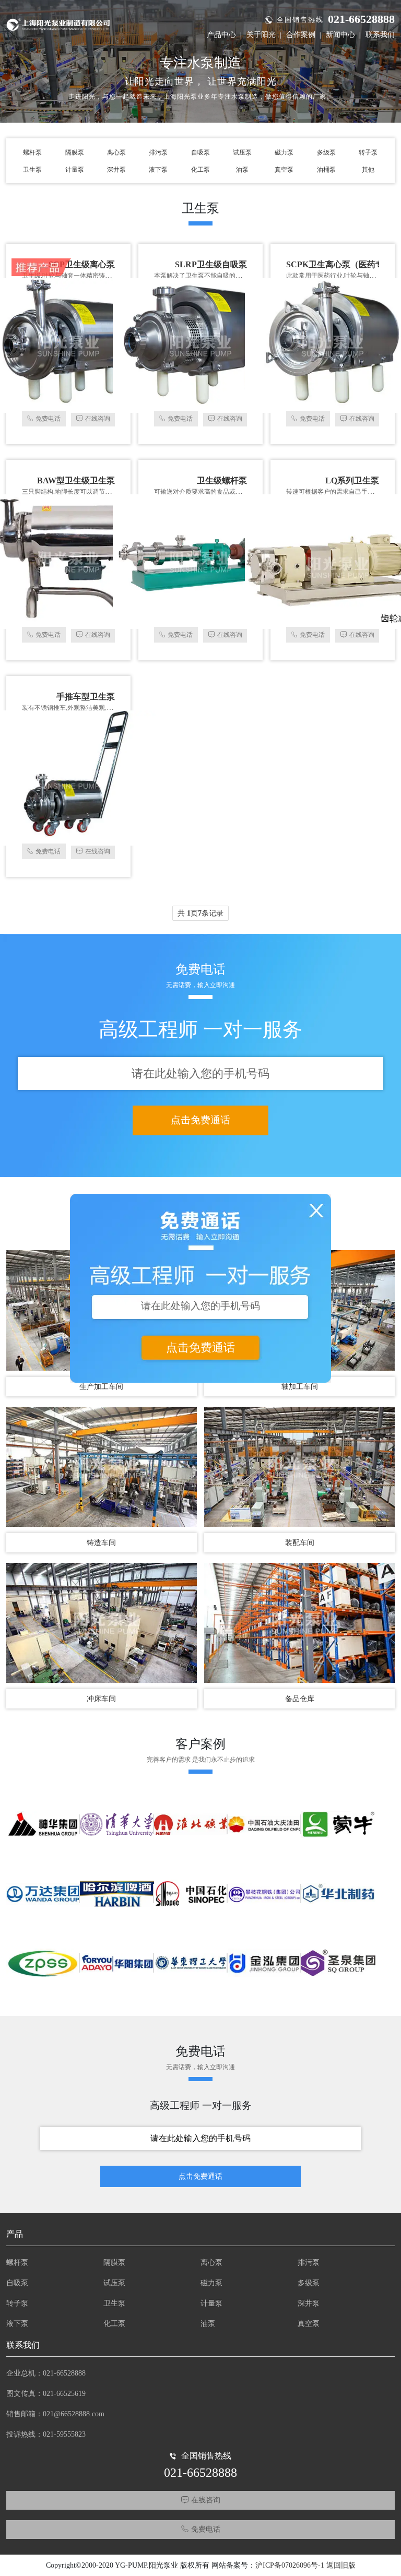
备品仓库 (300, 1699)
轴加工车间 (300, 1387)
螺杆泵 (32, 152)
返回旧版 (341, 2565)
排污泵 (158, 152)
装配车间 (300, 1543)
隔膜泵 (75, 152)
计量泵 (75, 170)
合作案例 (301, 35)
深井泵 (116, 170)
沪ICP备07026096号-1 (290, 2565)
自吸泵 (200, 152)
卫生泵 (32, 170)
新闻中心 (340, 35)
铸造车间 (101, 1543)
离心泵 (116, 152)
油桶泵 (326, 170)
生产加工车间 (101, 1387)
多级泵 (326, 152)
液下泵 (158, 170)
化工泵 (200, 170)
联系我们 (380, 35)
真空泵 (284, 170)
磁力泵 (284, 152)
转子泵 (368, 152)
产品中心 (221, 35)
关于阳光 (261, 35)
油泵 (242, 170)
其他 (368, 170)
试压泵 (242, 152)
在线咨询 (98, 419)
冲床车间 (101, 1699)
